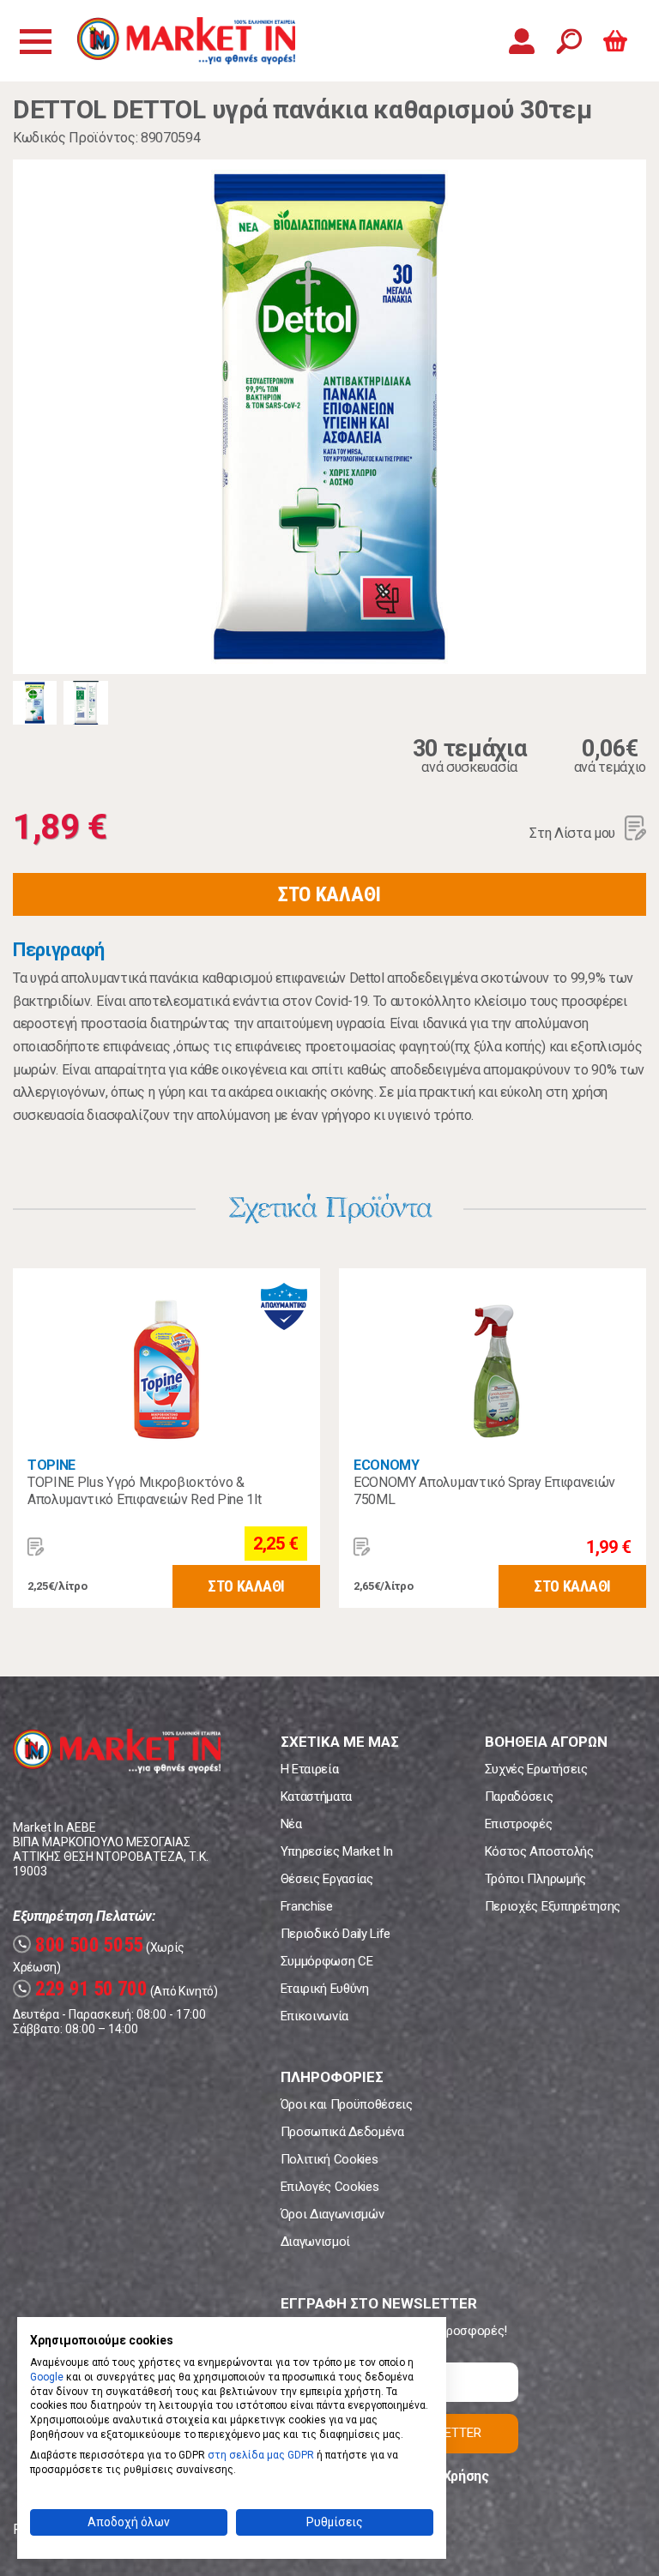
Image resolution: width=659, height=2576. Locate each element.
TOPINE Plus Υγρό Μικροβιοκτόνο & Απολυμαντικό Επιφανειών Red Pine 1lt (144, 1491)
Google (47, 2377)
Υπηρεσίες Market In (337, 1851)
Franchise (307, 1906)
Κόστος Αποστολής (539, 1851)
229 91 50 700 (82, 1989)
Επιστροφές (519, 1824)
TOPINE (51, 1465)
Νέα (291, 1824)
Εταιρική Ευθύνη (325, 1989)
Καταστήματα (316, 1797)
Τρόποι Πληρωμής (535, 1879)
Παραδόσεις (519, 1797)
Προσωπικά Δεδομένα (342, 2132)
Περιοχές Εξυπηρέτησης (553, 1906)
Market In (186, 41)
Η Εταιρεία (310, 1769)
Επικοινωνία (314, 2016)
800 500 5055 (80, 1945)
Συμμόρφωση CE (327, 1961)
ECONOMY (387, 1465)
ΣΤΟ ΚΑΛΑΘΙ (329, 894)
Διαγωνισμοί (315, 2242)
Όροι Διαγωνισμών (333, 2214)
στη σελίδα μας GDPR (261, 2455)
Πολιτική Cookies (329, 2159)
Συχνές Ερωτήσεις (536, 1769)
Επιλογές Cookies (330, 2187)
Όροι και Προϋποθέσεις (347, 2104)
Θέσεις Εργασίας (327, 1879)
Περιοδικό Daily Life (336, 1934)
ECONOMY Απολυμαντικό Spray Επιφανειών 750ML (484, 1491)
